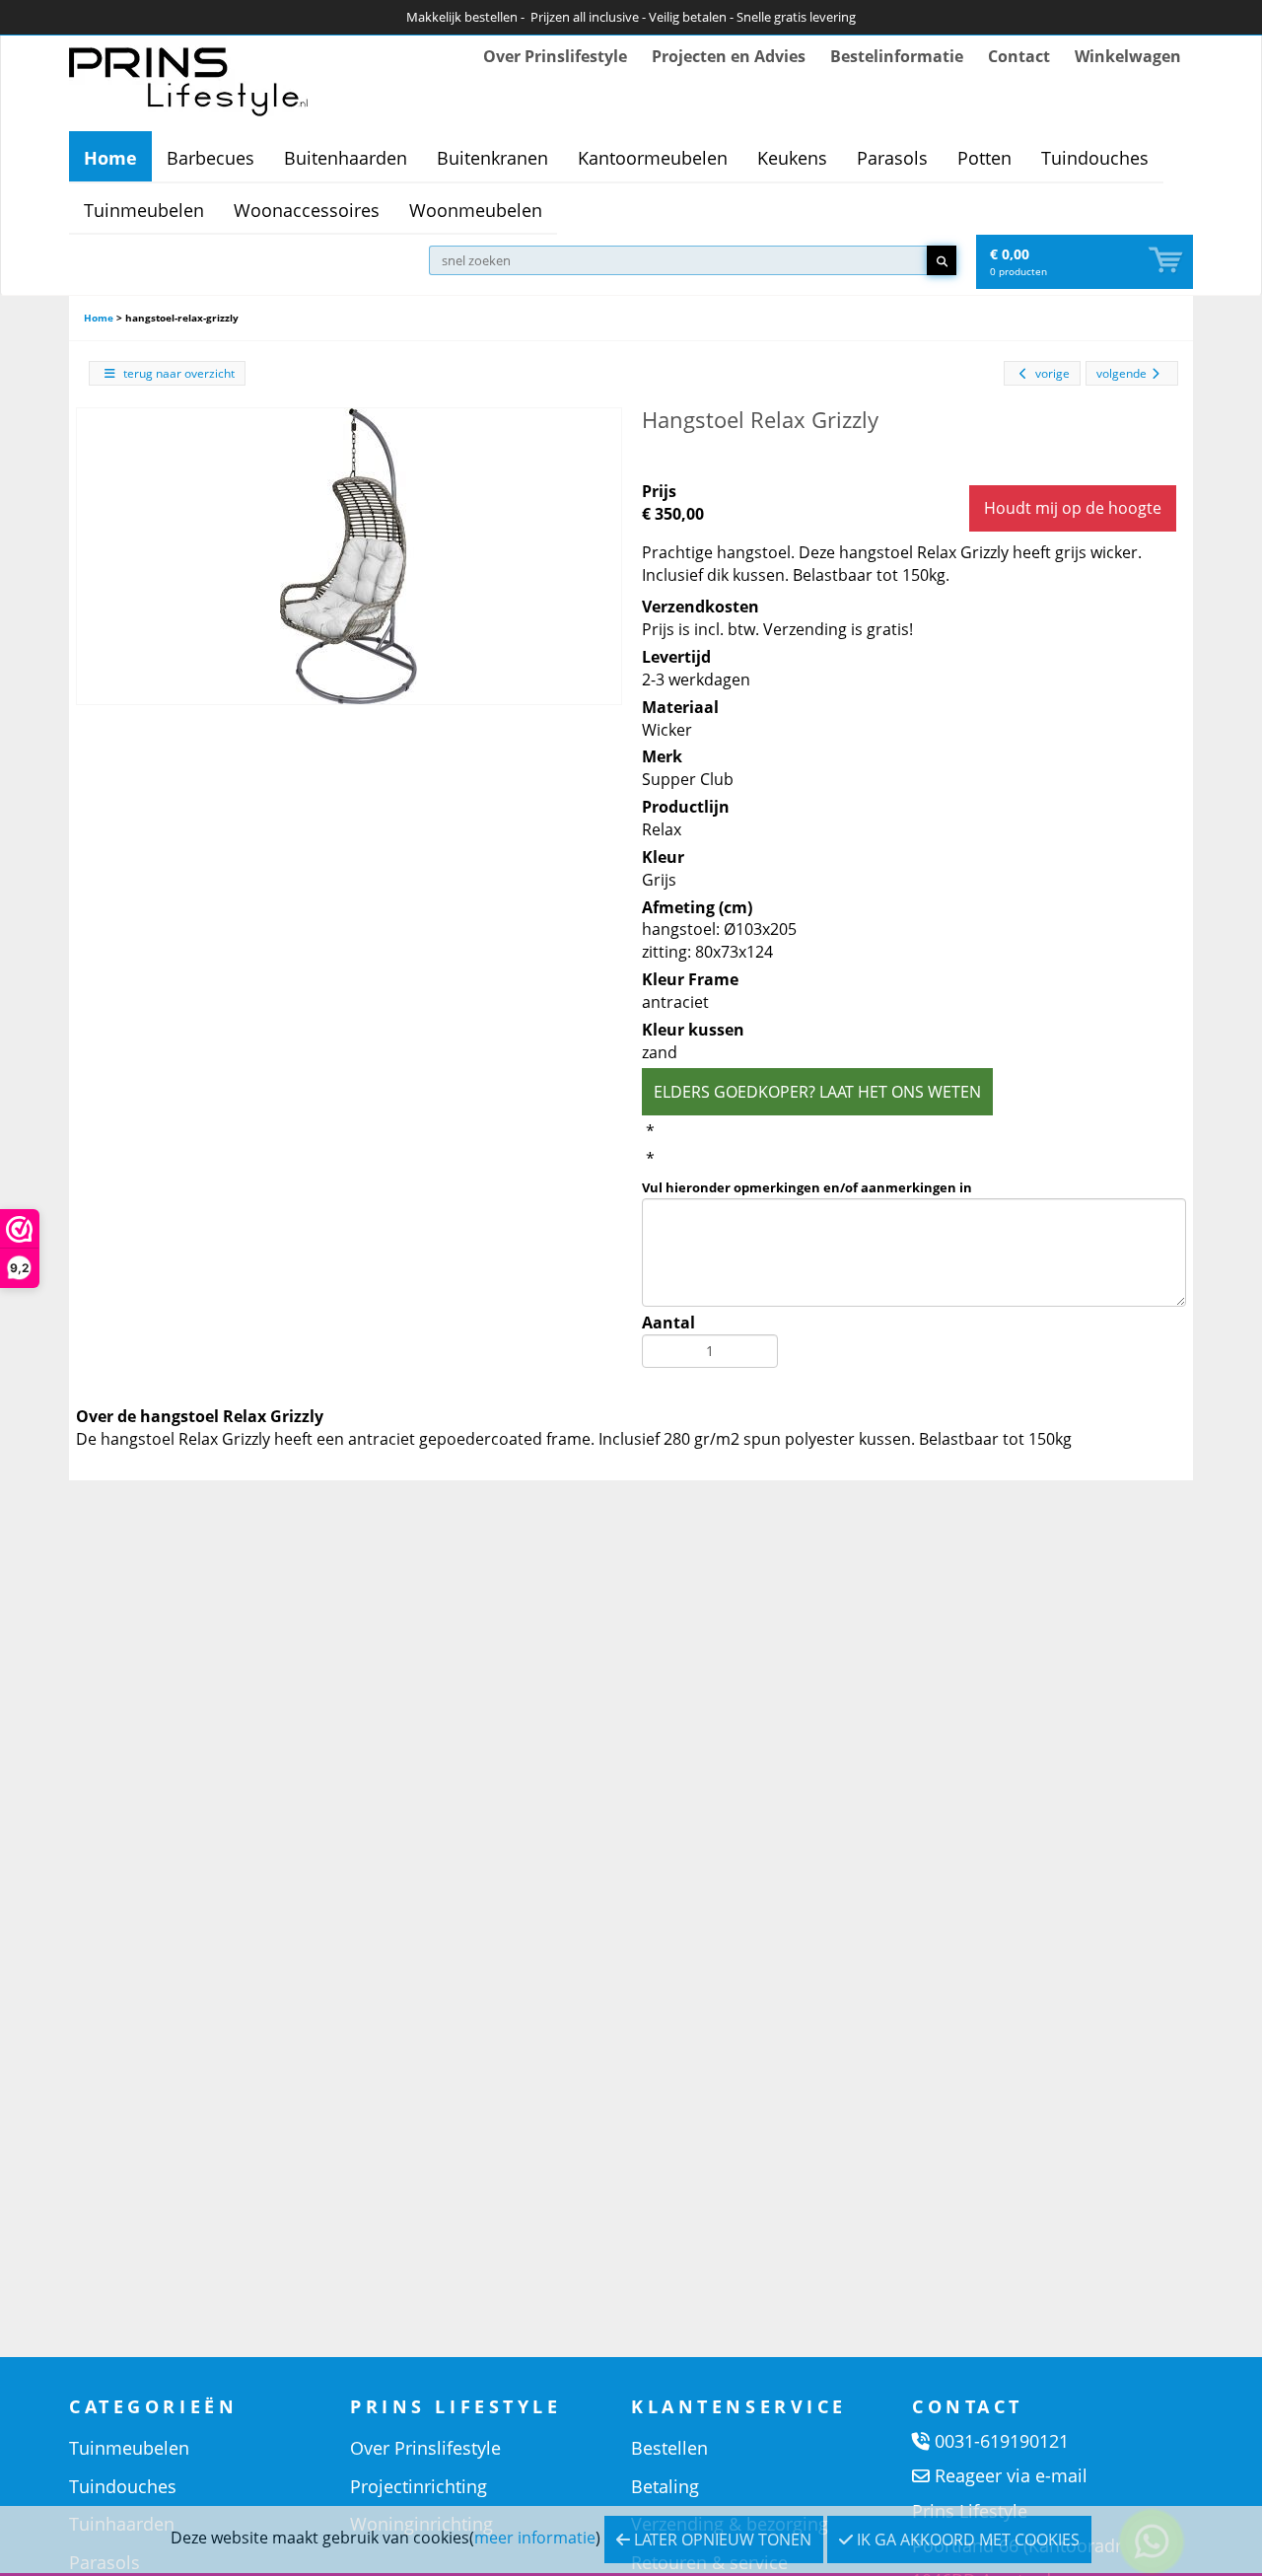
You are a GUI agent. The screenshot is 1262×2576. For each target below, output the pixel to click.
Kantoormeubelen (653, 158)
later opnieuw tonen (721, 2540)
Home (110, 158)
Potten (984, 158)
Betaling (665, 2486)
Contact (1019, 56)
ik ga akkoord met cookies (966, 2540)
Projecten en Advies (729, 56)
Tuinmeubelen (144, 210)
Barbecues (210, 158)
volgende (1122, 373)
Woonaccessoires (307, 210)
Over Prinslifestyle (555, 56)
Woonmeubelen (476, 210)
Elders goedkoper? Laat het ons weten (817, 1092)
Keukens (792, 158)
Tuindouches (1095, 158)
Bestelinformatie (897, 56)
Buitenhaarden (346, 158)
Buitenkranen (492, 158)
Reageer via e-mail (1011, 2475)
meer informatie (535, 2538)
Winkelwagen (1128, 56)
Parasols (892, 158)
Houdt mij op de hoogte (1073, 508)
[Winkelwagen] (1167, 261)
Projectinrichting (419, 2486)
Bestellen (669, 2448)
